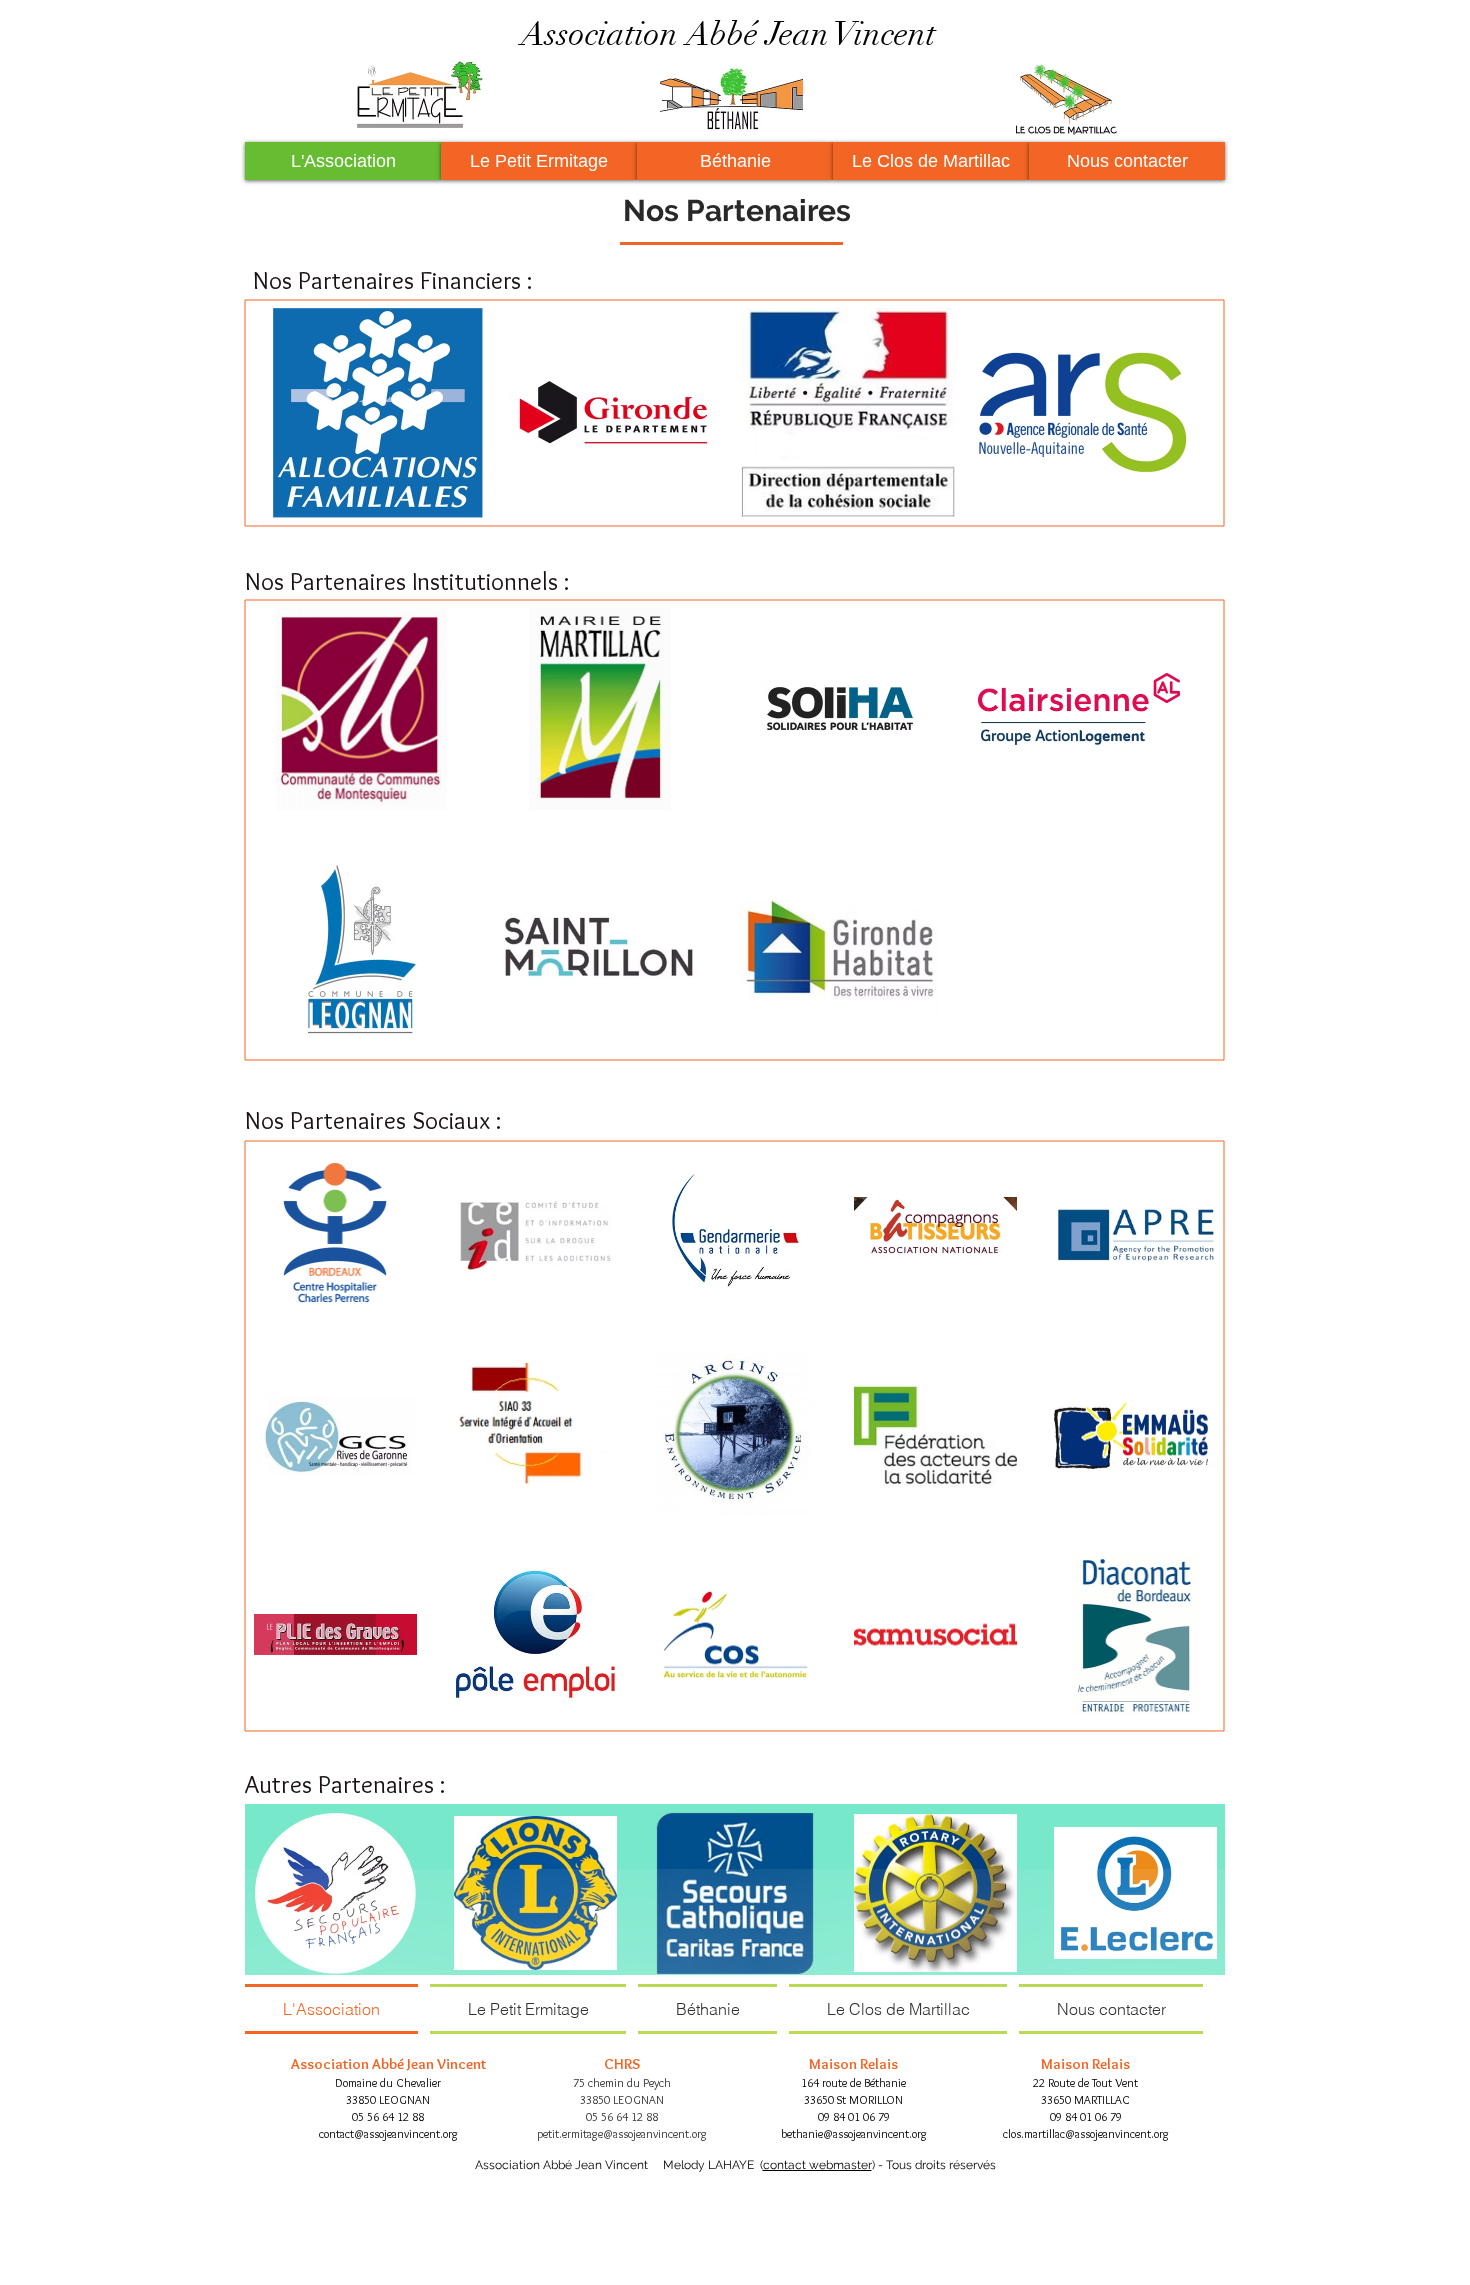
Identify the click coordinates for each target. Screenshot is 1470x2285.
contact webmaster (817, 2165)
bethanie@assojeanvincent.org (854, 2133)
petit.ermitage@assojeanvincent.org (622, 2133)
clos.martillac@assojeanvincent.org (1086, 2133)
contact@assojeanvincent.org (388, 2133)
